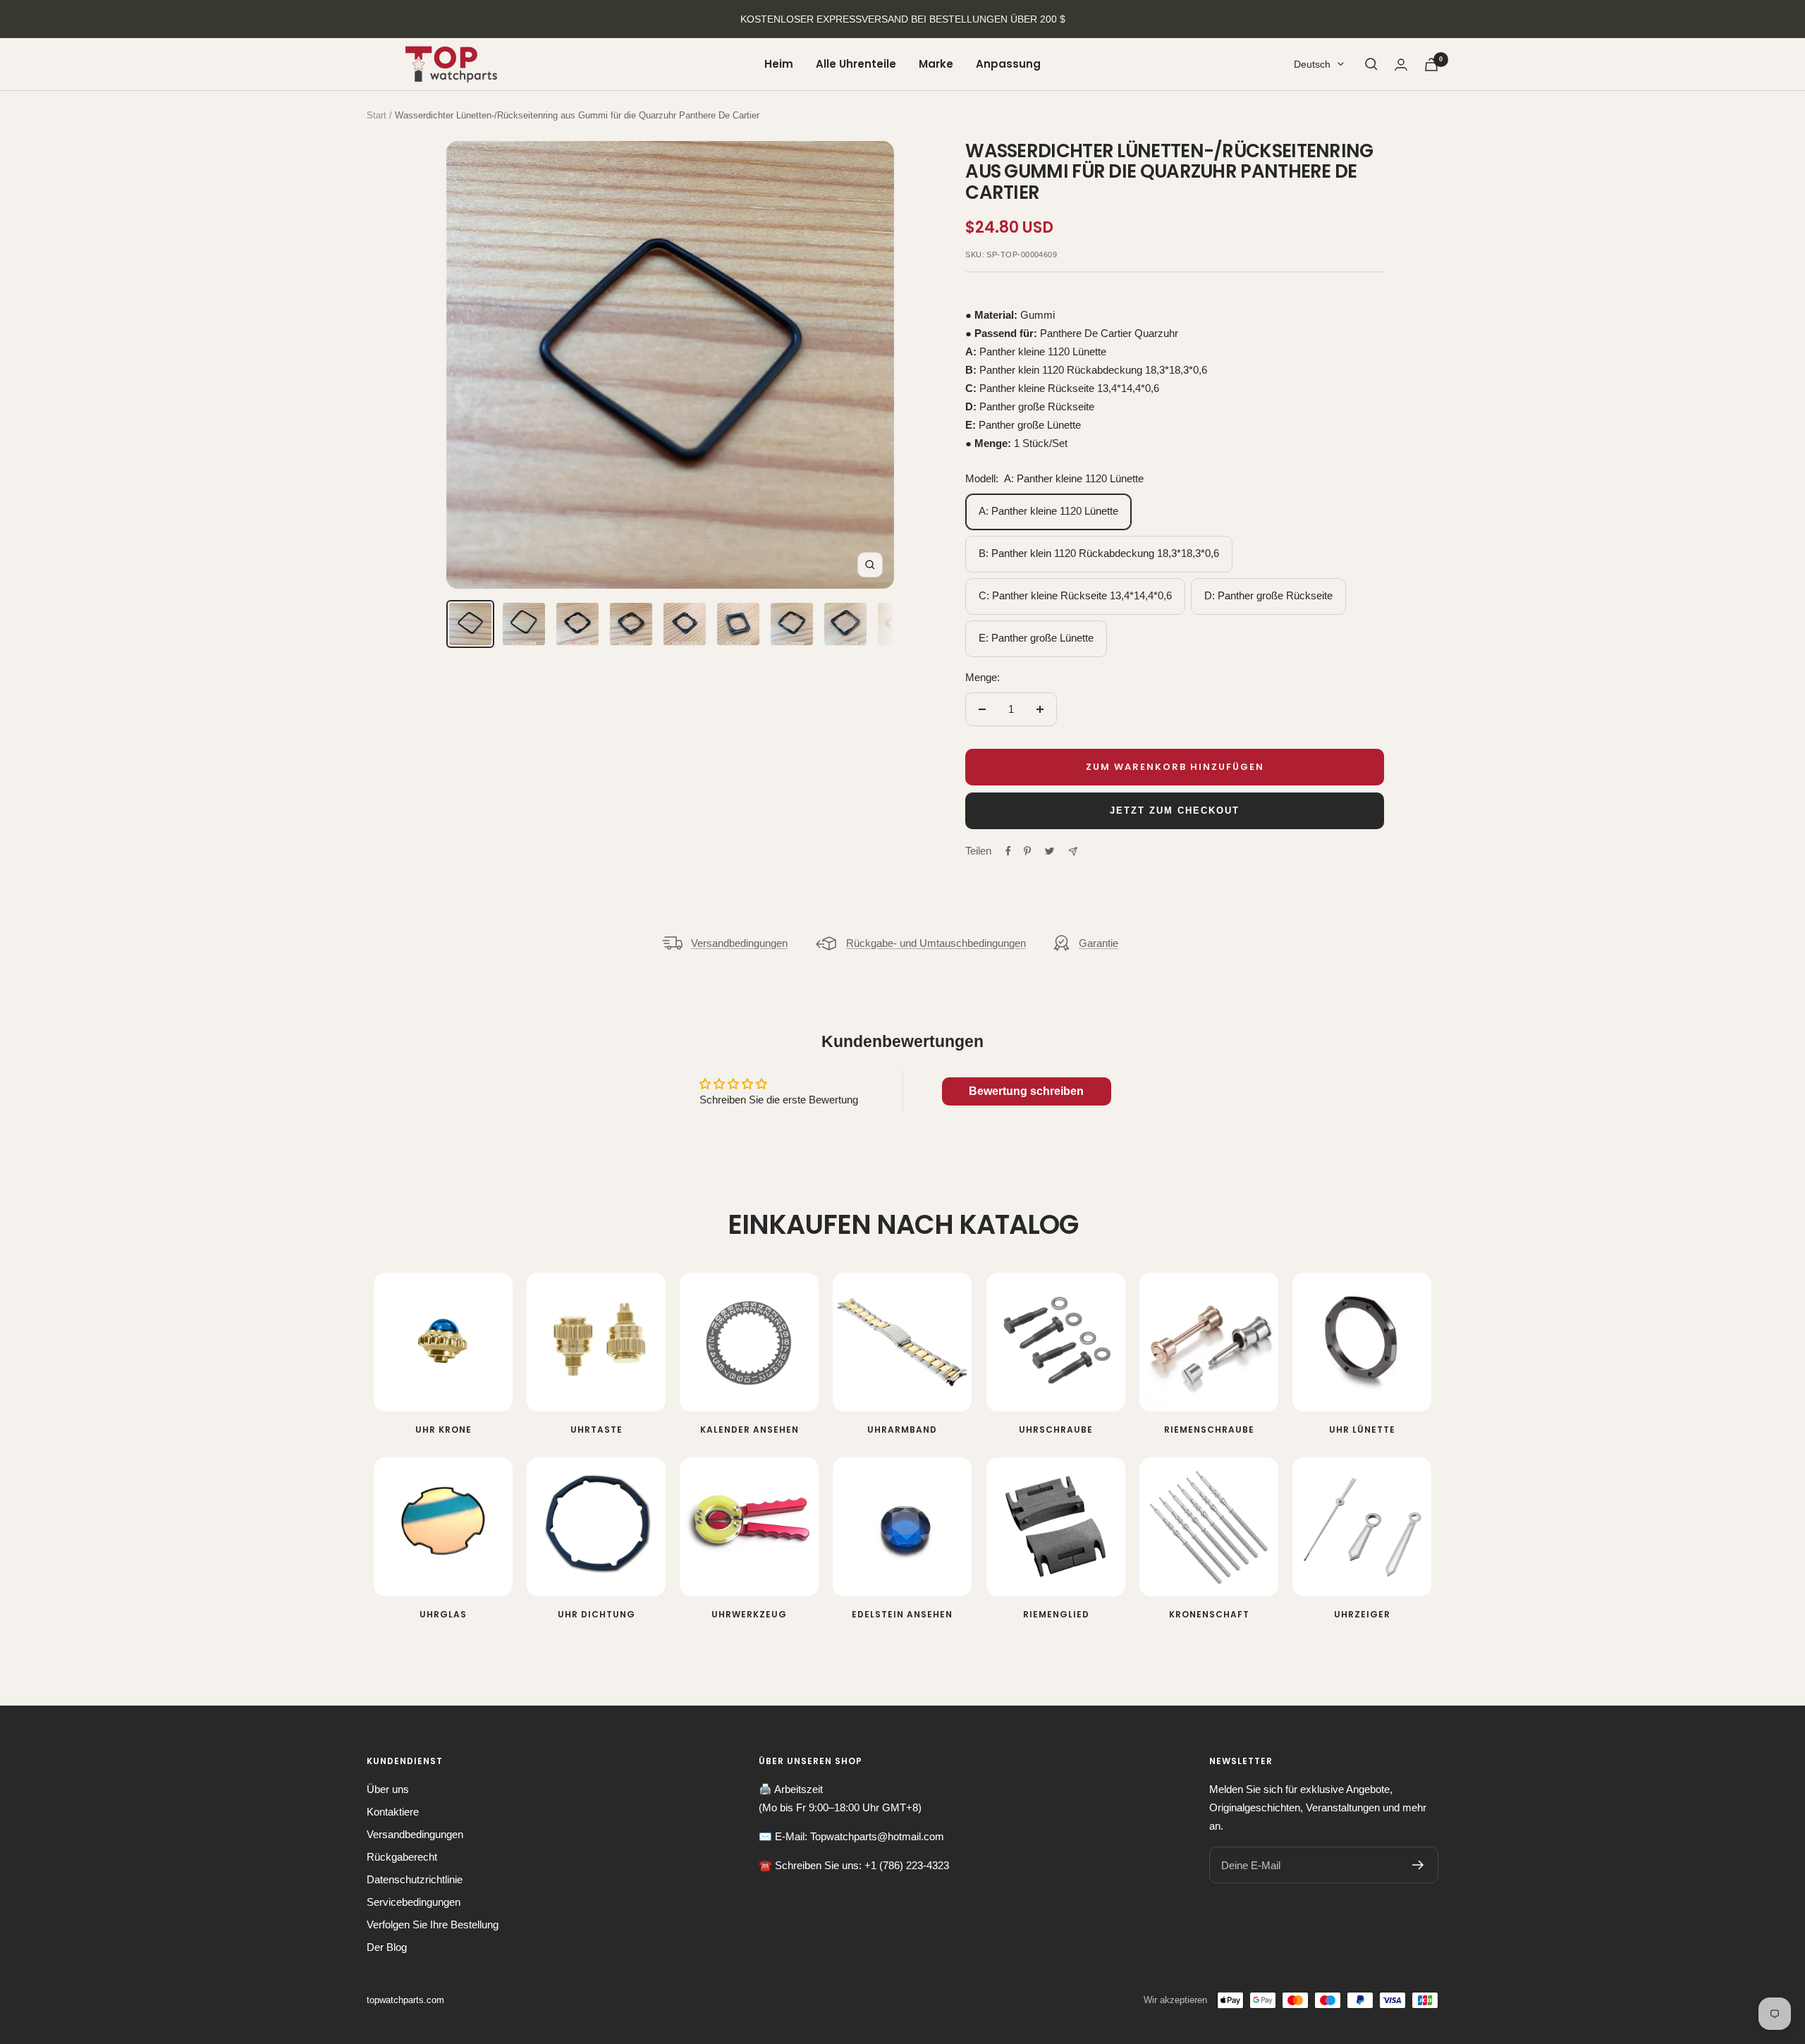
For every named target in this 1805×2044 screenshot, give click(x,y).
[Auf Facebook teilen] (1008, 851)
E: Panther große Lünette (1036, 638)
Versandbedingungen (739, 943)
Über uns (388, 1789)
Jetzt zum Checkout (1175, 810)
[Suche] (1371, 64)
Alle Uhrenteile (856, 64)
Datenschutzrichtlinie (415, 1879)
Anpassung (1008, 64)
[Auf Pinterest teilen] (1027, 851)
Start (377, 115)
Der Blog (387, 1947)
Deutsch (1312, 64)
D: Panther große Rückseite (1268, 595)
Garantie (1099, 943)
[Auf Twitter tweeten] (1050, 851)
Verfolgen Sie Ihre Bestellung (433, 1924)
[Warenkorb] (1431, 65)
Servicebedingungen (414, 1902)
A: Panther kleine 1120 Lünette (1048, 511)
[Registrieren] (1418, 1865)
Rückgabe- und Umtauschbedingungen (936, 943)
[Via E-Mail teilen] (1073, 851)
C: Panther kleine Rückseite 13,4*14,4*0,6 (1075, 595)
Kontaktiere (393, 1812)
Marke (936, 64)
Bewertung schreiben (1026, 1091)
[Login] (1401, 65)
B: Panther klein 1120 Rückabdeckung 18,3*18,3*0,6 (1099, 553)
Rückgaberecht (402, 1857)
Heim (779, 64)
